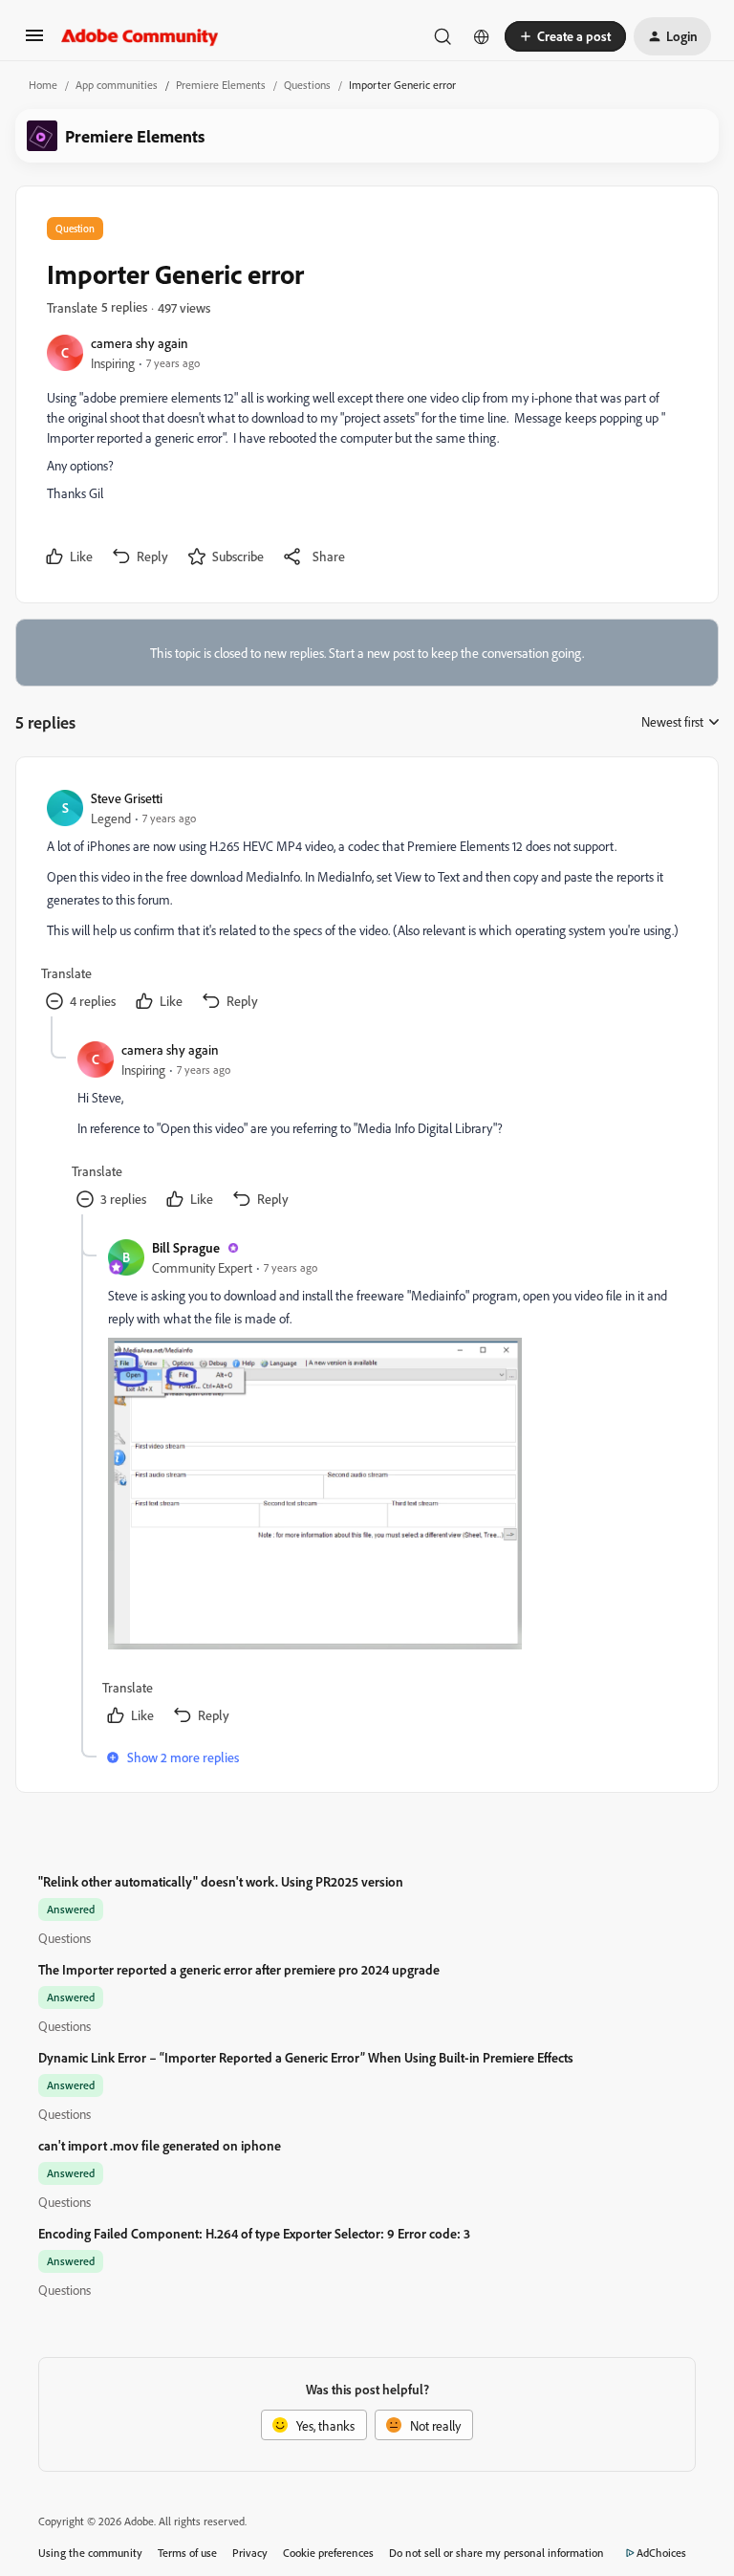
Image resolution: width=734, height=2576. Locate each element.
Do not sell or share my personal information (497, 2553)
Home (43, 85)
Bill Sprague (186, 1247)
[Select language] (482, 36)
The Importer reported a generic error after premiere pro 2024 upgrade (239, 1969)
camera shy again (140, 343)
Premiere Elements (221, 85)
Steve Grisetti (127, 798)
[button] (34, 42)
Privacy (250, 2553)
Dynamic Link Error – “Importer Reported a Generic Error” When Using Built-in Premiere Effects (306, 2057)
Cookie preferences (328, 2553)
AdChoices (661, 2553)
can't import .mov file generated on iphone (160, 2145)
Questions (307, 85)
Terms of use (187, 2553)
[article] (366, 902)
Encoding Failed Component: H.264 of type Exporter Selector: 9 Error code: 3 (254, 2233)
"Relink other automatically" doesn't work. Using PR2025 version (221, 1881)
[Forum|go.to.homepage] (140, 36)
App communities (117, 85)
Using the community (90, 2553)
